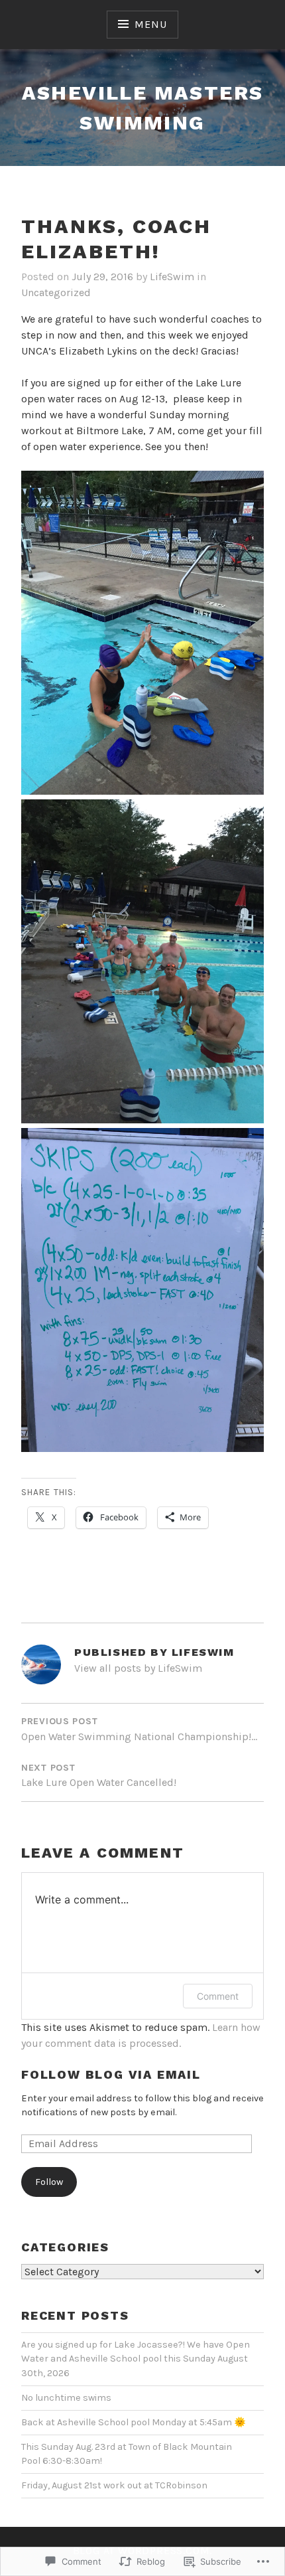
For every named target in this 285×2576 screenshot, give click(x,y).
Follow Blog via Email (111, 2074)
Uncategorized (56, 292)
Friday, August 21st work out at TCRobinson (114, 2485)
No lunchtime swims (66, 2398)
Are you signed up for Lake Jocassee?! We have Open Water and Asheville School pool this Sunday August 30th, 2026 (136, 2359)
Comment (218, 1996)
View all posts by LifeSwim (138, 1668)
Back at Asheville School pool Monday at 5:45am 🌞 (134, 2422)
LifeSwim (172, 277)
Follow (49, 2182)
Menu (150, 24)
